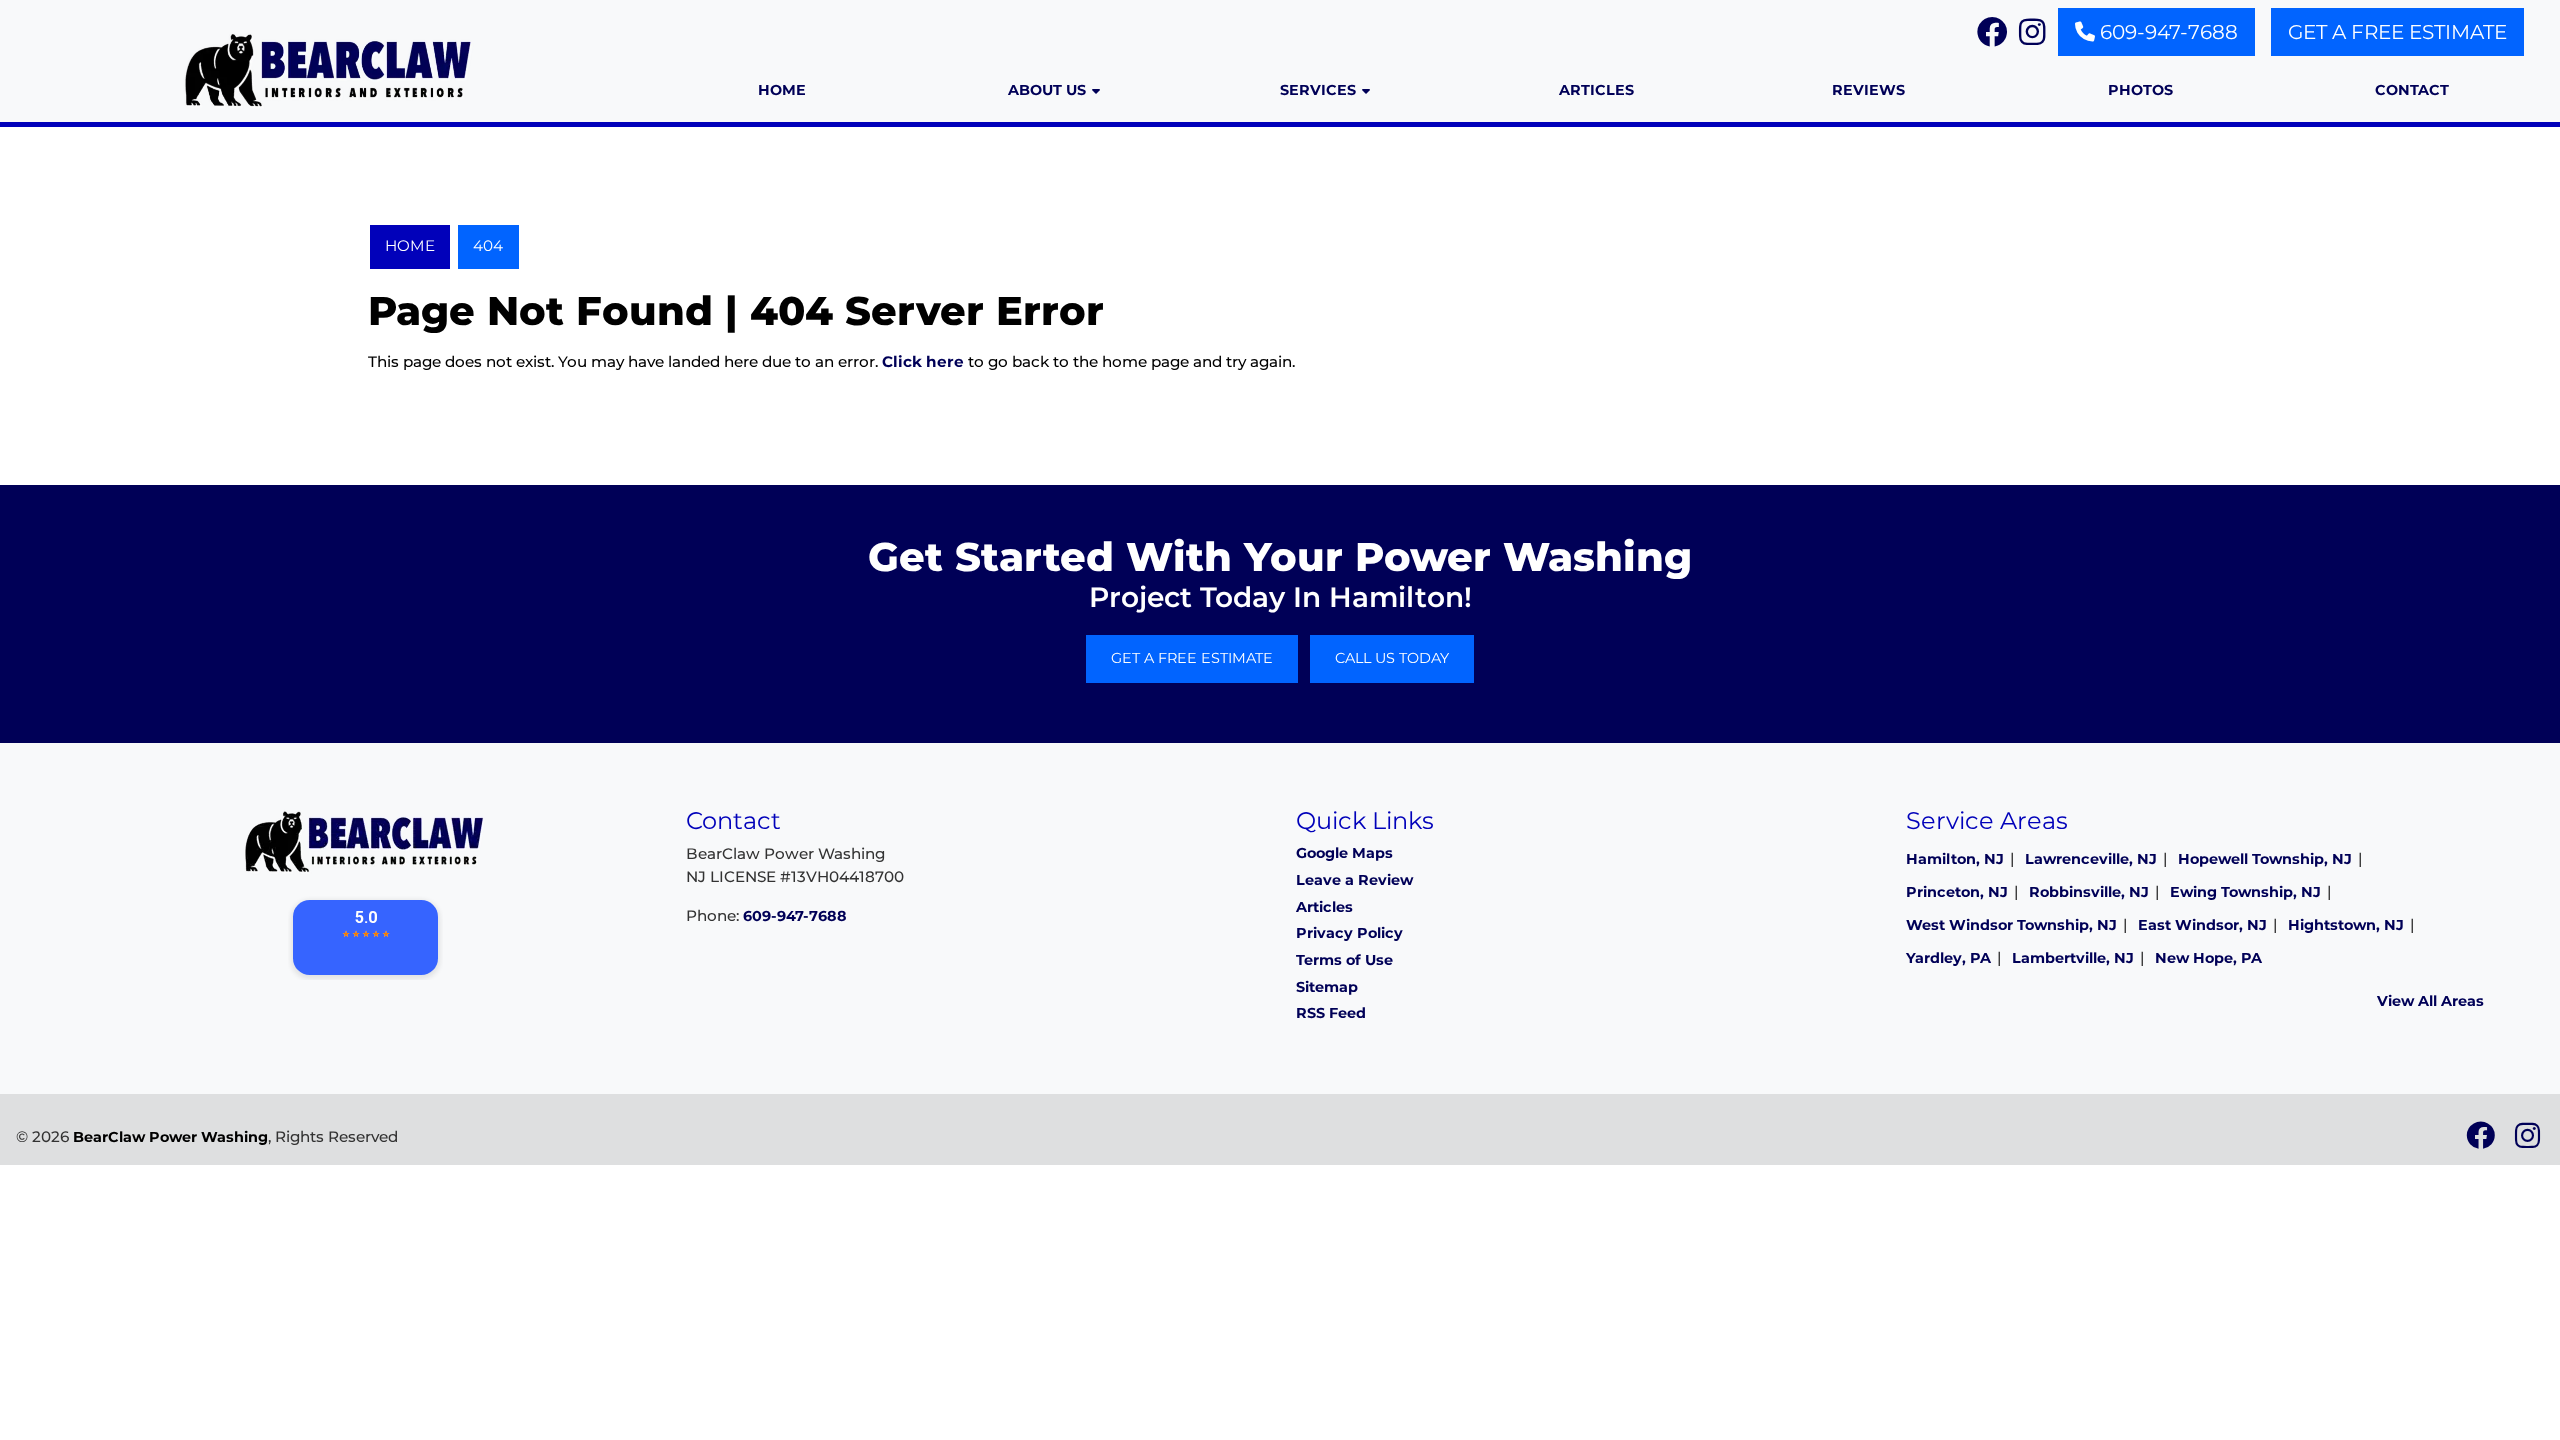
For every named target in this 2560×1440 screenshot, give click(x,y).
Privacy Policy (1349, 933)
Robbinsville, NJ (2089, 892)
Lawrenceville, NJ (2091, 859)
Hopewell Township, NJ (2265, 859)
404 (488, 245)
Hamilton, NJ (1955, 859)
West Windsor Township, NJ (2011, 925)
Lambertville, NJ (2073, 958)
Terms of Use (1344, 960)
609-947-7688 (2166, 32)
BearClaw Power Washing (170, 1137)
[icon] (2482, 1141)
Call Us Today (1392, 658)
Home (410, 245)
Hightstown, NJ (2346, 925)
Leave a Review (1354, 880)
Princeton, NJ (1957, 892)
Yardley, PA (1948, 958)
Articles (1324, 907)
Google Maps (1344, 853)
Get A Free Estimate (2397, 32)
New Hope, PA (2208, 958)
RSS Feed (1331, 1013)
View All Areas (2430, 1001)
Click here (923, 361)
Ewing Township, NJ (2245, 892)
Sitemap (1327, 987)
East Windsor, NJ (2202, 925)
